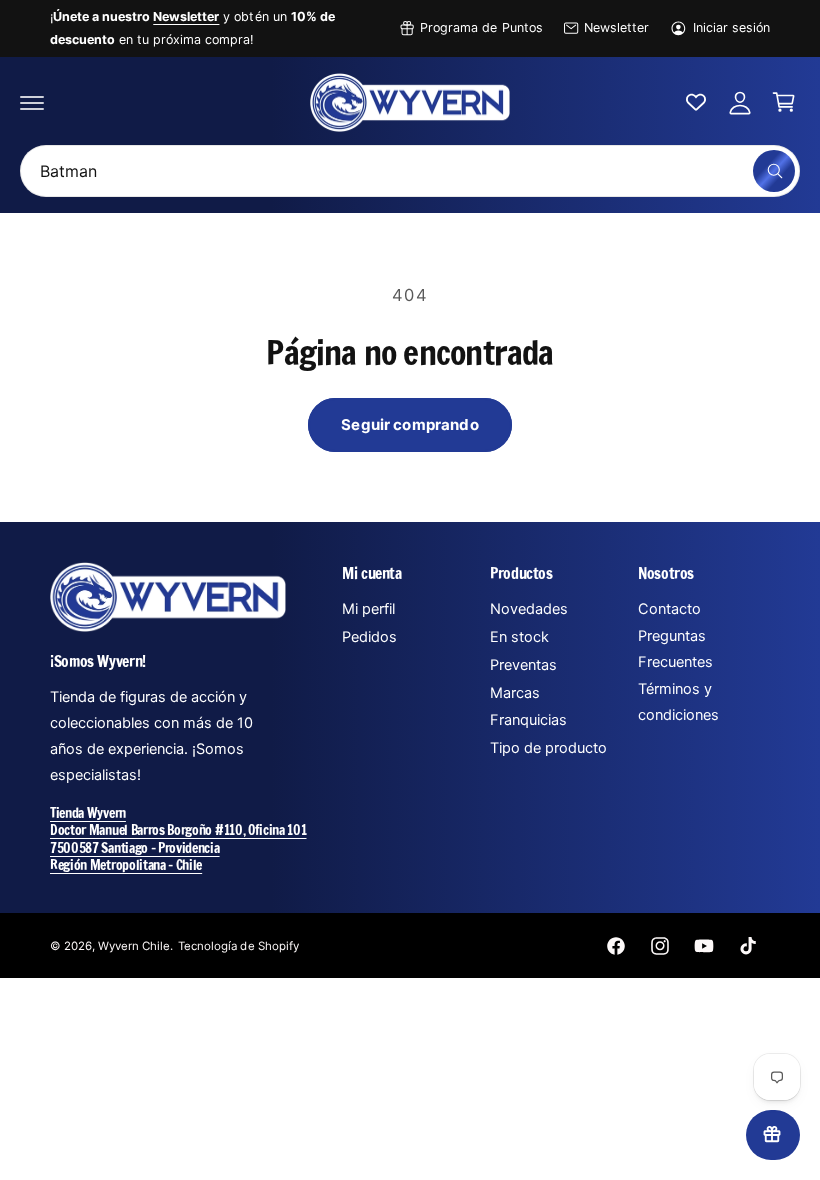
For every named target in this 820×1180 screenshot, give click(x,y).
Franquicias (528, 720)
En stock (519, 637)
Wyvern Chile (134, 946)
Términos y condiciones (678, 702)
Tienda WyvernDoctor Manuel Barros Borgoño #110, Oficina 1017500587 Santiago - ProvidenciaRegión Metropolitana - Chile (178, 838)
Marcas (515, 693)
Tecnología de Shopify (238, 946)
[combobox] (410, 171)
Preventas (523, 665)
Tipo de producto (548, 748)
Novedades (529, 609)
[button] (32, 102)
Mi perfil (368, 609)
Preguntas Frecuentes (675, 649)
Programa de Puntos (481, 27)
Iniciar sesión (731, 27)
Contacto (669, 609)
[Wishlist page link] (696, 102)
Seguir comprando (409, 424)
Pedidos (369, 637)
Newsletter (616, 27)
